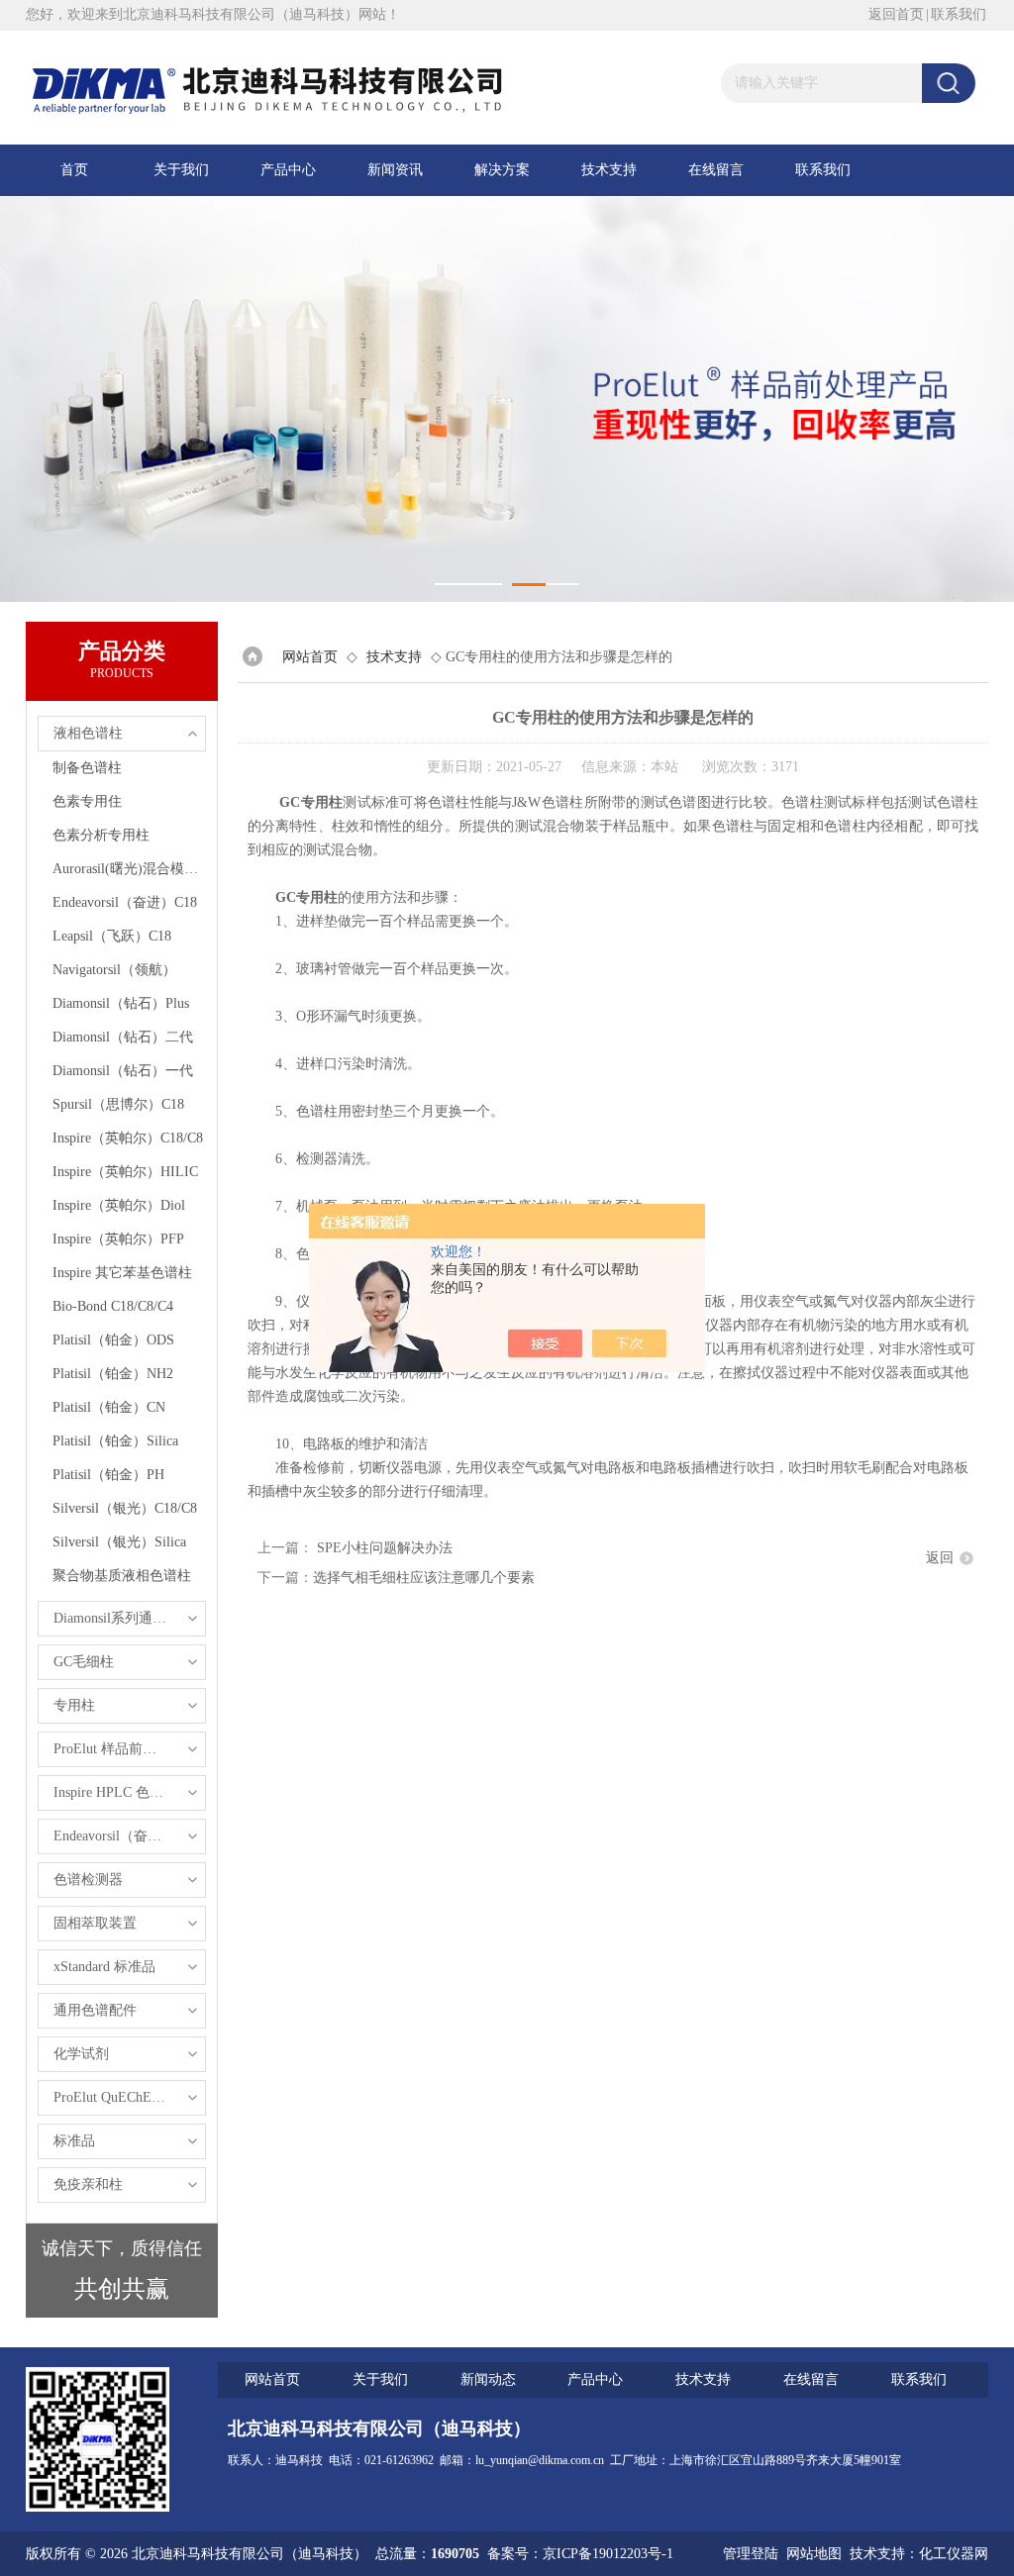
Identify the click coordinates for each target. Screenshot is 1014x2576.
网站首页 (310, 657)
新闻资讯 (395, 170)
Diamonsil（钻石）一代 (123, 1071)
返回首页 (896, 14)
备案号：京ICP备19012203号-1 (580, 2554)
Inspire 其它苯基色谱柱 (122, 1273)
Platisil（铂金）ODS (113, 1340)
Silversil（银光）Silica (119, 1542)
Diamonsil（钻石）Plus (121, 1003)
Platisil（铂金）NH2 (113, 1374)
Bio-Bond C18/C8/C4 (113, 1306)
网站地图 (814, 2554)
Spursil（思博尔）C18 (118, 1104)
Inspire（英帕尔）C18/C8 (128, 1138)
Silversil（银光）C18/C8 (125, 1508)
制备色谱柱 (87, 768)
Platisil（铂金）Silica (115, 1441)
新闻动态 (488, 2379)
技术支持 (609, 170)
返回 (940, 1558)
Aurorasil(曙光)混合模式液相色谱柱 (129, 869)
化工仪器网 (954, 2554)
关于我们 (181, 170)
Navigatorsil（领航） (114, 970)
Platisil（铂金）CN (109, 1407)
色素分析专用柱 (101, 835)
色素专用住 (87, 801)
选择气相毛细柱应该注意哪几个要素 (424, 1578)
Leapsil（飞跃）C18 (112, 936)
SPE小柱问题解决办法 (385, 1548)
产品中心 (288, 170)
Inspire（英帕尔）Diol (119, 1205)
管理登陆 (751, 2554)
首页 (74, 170)
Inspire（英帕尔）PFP (118, 1239)
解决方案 (502, 170)
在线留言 (716, 170)
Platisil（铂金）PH (108, 1475)
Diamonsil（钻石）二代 (123, 1037)
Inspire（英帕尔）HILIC (125, 1172)
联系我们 (959, 14)
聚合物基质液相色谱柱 (122, 1576)
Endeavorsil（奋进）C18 (125, 902)
